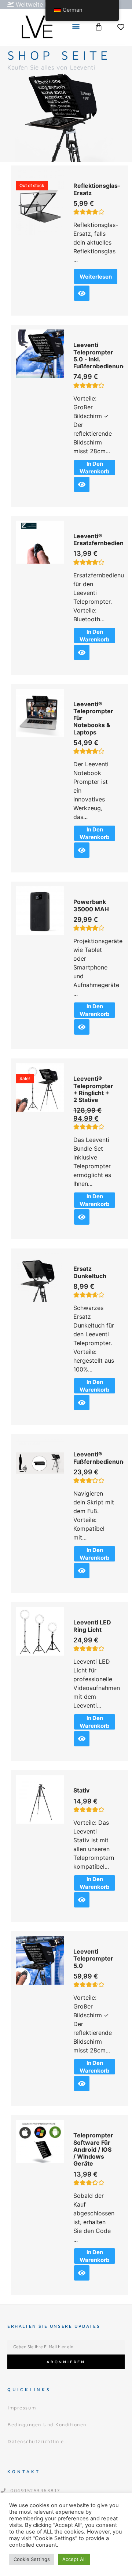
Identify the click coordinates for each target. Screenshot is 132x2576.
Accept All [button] (74, 2559)
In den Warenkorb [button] (95, 468)
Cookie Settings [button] (32, 2559)
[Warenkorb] (99, 27)
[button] (76, 27)
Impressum (22, 2408)
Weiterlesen (96, 277)
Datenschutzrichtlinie (36, 2441)
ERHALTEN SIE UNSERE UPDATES (54, 2326)
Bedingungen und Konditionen (47, 2424)
